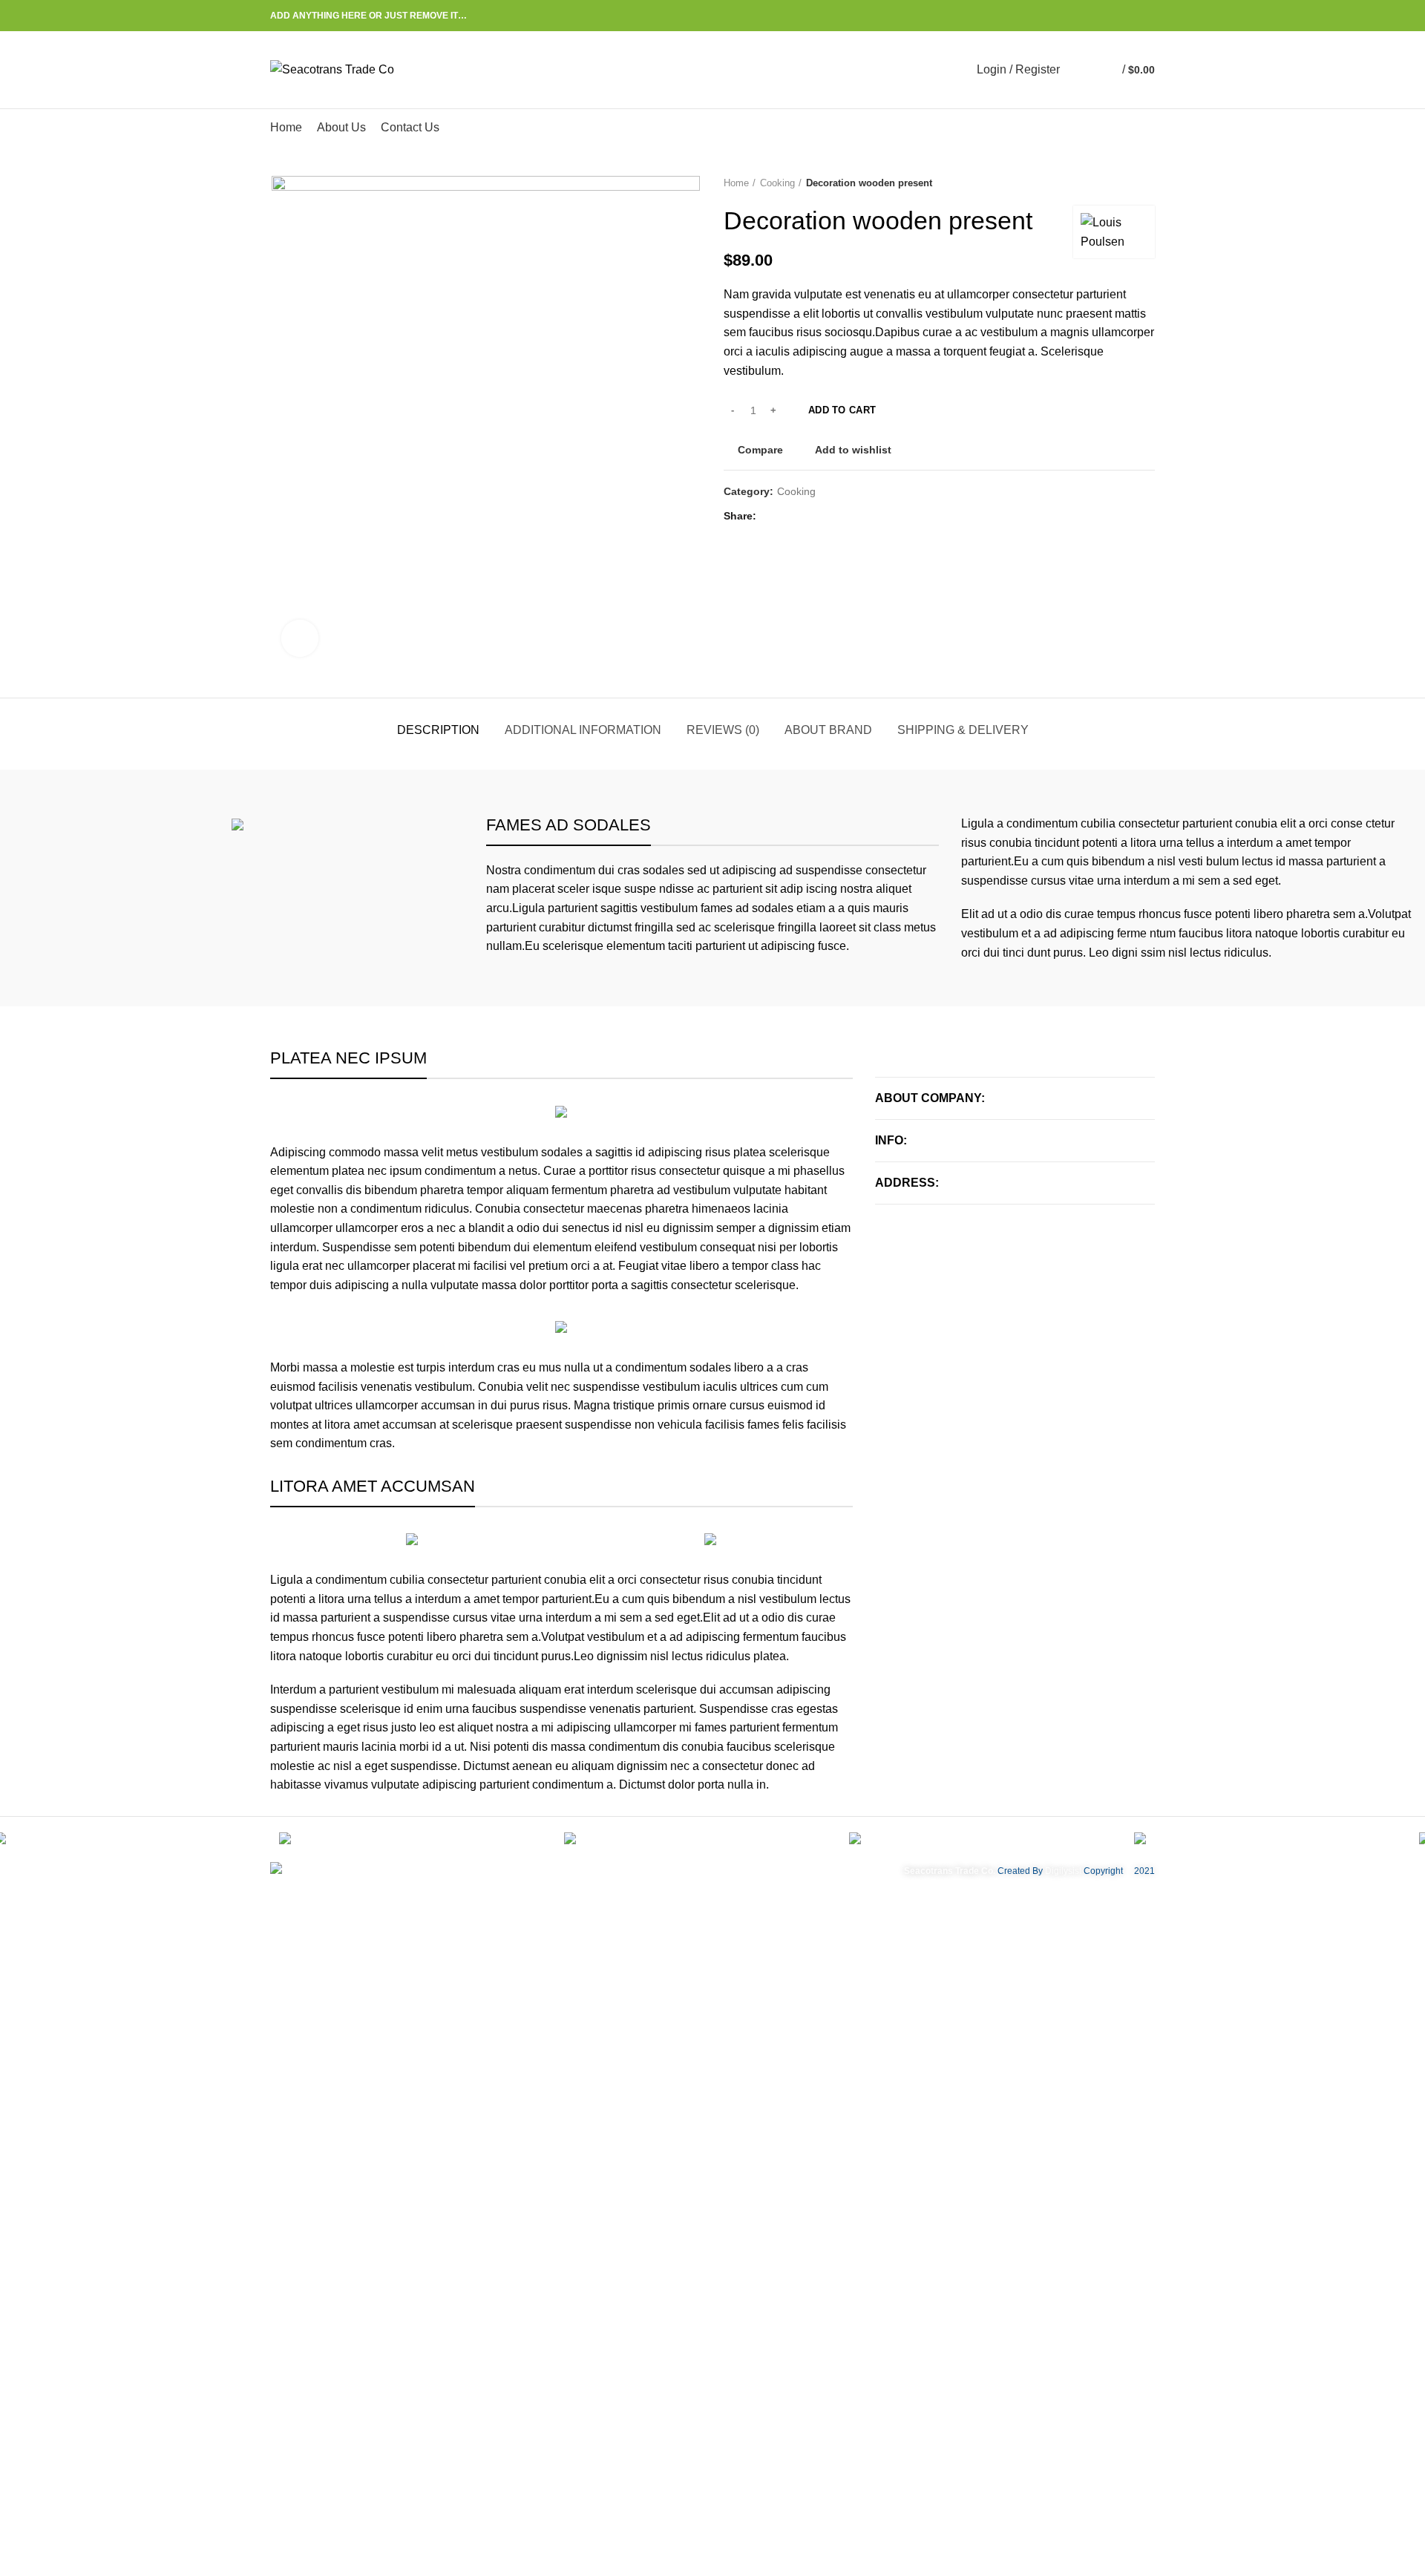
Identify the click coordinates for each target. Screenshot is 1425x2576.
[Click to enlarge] (300, 638)
